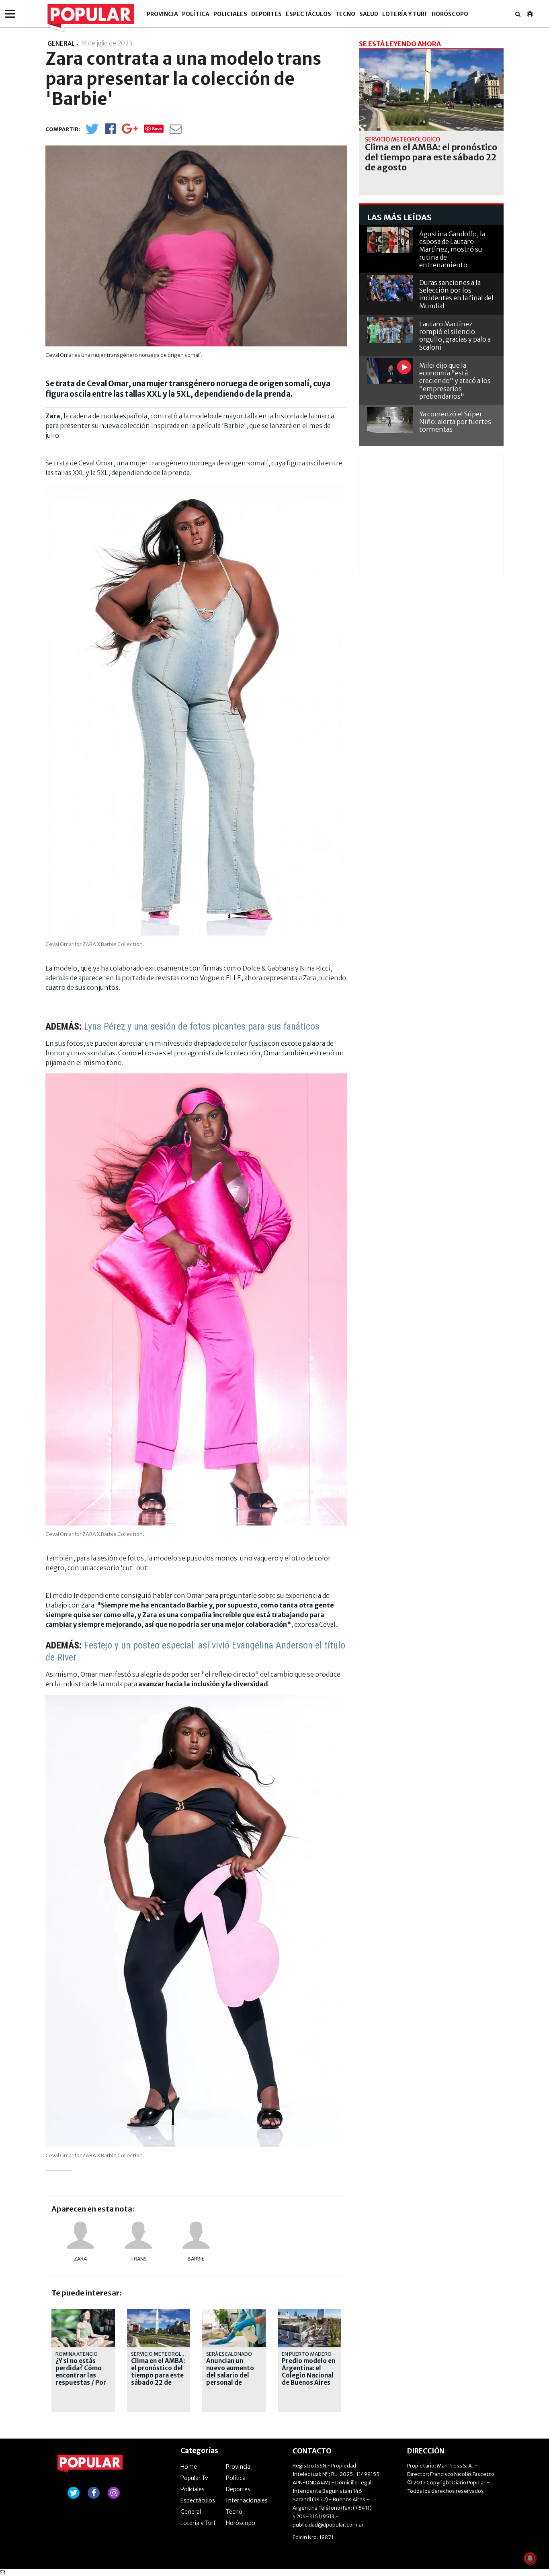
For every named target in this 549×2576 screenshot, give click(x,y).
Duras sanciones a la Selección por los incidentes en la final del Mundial (456, 294)
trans (138, 2259)
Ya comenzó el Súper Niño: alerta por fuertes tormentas (455, 422)
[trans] (138, 2235)
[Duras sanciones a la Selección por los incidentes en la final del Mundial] (390, 288)
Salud (369, 14)
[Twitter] (92, 132)
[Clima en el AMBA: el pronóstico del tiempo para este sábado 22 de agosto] (431, 90)
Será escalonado (229, 2354)
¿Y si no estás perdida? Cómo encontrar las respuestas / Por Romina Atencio (81, 2375)
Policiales (230, 14)
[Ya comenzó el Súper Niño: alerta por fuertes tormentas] (390, 420)
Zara (80, 2259)
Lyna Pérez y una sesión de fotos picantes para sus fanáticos (202, 1026)
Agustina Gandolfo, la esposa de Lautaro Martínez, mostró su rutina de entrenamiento (452, 249)
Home (189, 2467)
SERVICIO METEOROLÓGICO (164, 2354)
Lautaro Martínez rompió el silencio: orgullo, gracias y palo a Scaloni (455, 336)
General (191, 2512)
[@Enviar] (176, 131)
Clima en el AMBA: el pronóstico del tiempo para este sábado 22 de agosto (158, 2375)
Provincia (162, 14)
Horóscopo (450, 14)
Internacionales (247, 2500)
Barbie (196, 2259)
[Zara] (80, 2235)
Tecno (345, 14)
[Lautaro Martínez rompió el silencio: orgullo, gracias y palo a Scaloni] (390, 330)
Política (196, 14)
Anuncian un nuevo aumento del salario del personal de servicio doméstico (230, 2379)
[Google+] (130, 131)
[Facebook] (110, 131)
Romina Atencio (77, 2354)
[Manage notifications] (530, 2558)
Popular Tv (194, 2478)
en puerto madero (307, 2354)
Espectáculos (308, 14)
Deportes (266, 14)
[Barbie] (196, 2235)
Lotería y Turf (405, 14)
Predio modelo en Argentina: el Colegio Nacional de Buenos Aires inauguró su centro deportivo (308, 2379)
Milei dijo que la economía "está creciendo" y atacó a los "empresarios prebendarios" (455, 381)
